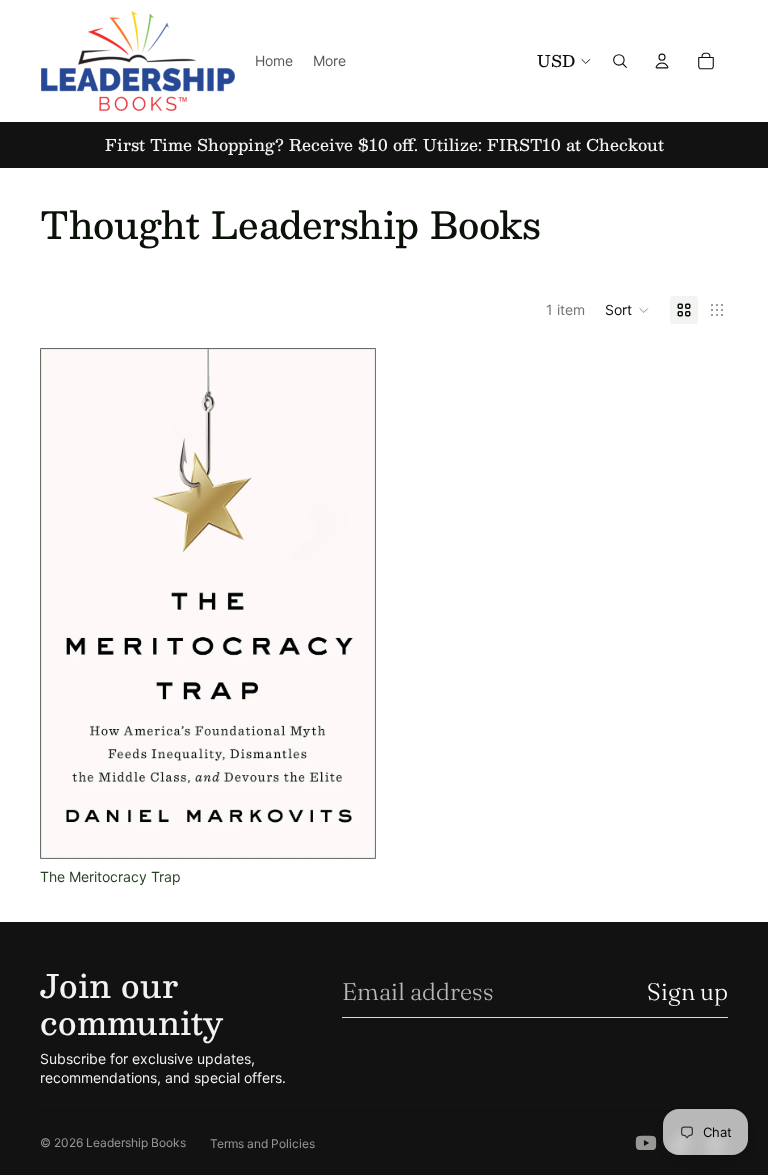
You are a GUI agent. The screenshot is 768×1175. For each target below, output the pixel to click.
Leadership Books (136, 1142)
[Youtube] (646, 1143)
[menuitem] (329, 61)
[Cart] (706, 61)
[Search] (620, 61)
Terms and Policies (262, 1143)
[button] (627, 310)
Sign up (687, 991)
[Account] (662, 61)
